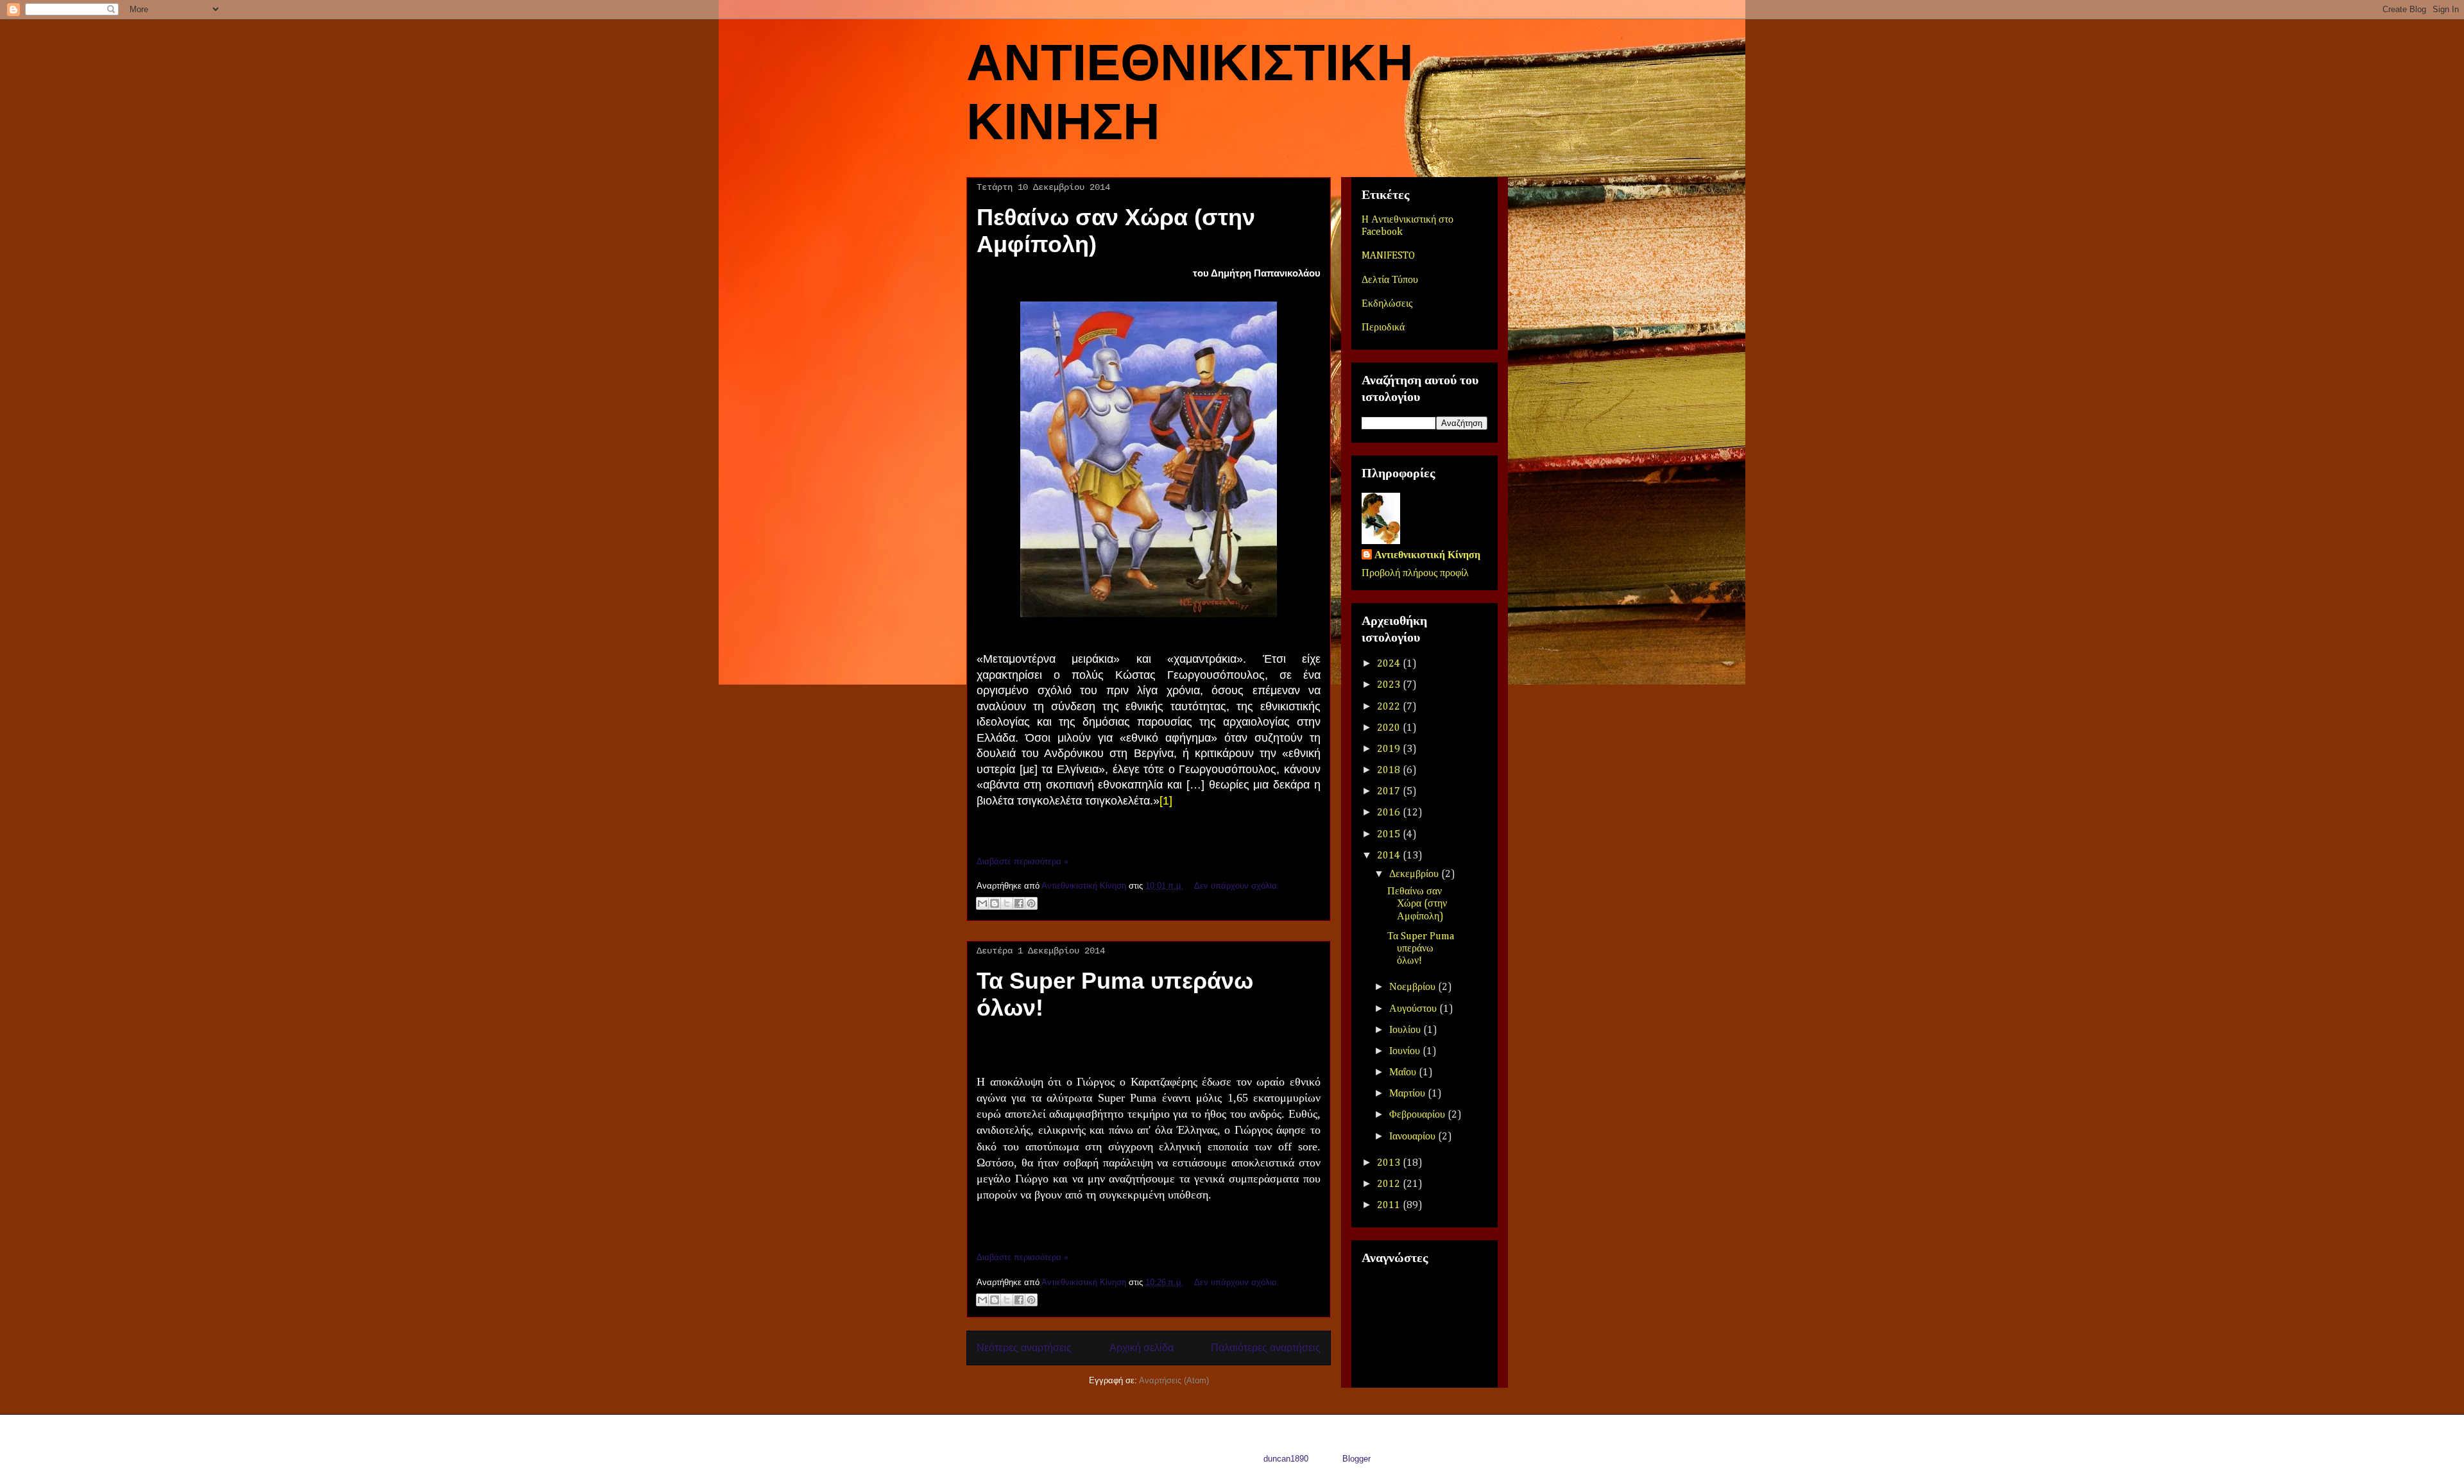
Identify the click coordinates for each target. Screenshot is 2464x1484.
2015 (1390, 835)
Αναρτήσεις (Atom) (1174, 1380)
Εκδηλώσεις (1387, 304)
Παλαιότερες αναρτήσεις (1266, 1348)
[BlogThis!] (995, 903)
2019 (1390, 749)
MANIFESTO (1388, 256)
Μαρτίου (1408, 1094)
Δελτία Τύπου (1390, 280)
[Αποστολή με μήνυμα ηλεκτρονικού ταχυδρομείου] (982, 903)
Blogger (1356, 1459)
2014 (1390, 856)
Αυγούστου (1414, 1009)
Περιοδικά (1383, 328)
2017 (1390, 792)
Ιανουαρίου (1414, 1137)
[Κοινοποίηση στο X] (1007, 903)
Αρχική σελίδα (1142, 1348)
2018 (1390, 771)
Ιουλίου (1406, 1030)
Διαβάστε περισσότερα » (1022, 861)
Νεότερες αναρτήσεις (1024, 1348)
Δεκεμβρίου (1415, 874)
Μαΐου (1404, 1073)
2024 (1390, 664)
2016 (1390, 813)
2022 (1390, 707)
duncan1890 (1286, 1459)
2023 (1390, 685)
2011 (1390, 1206)
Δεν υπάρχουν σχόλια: (1237, 886)
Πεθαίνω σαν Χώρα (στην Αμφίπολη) (1417, 904)
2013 (1390, 1163)
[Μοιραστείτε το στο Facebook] (1019, 903)
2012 (1390, 1184)
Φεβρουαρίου (1418, 1115)
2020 (1390, 728)
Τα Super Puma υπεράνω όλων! (1421, 949)
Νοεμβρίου (1414, 987)
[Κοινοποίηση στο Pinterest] (1031, 903)
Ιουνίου (1406, 1052)
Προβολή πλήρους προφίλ (1415, 574)
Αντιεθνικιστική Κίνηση (1427, 556)
